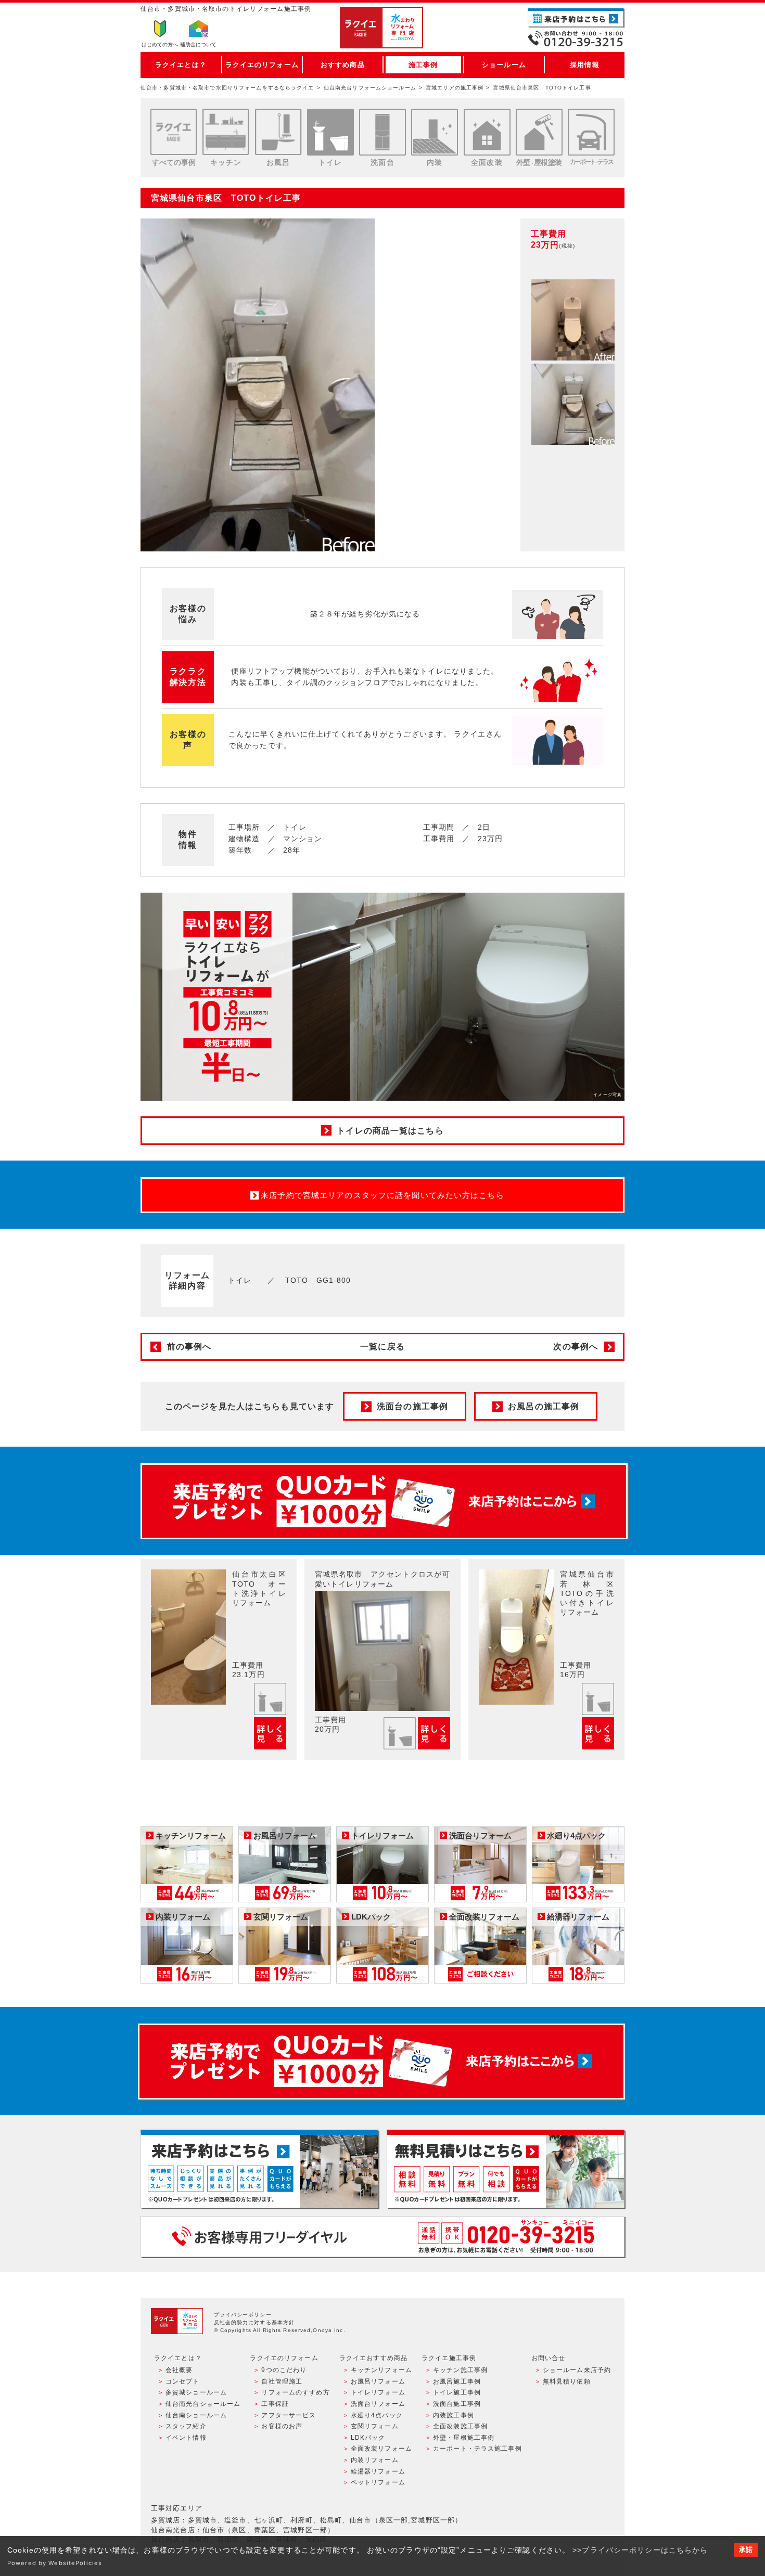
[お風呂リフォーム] (278, 132)
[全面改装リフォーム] (487, 132)
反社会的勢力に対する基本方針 (254, 2322)
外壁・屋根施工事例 (464, 2438)
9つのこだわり (284, 2370)
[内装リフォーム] (435, 132)
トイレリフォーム (378, 2392)
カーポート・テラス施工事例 (477, 2449)
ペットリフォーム (378, 2482)
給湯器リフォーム (378, 2471)
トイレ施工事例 (457, 2392)
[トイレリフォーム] (330, 132)
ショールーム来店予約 (577, 2370)
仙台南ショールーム (196, 2415)
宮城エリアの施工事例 (455, 88)
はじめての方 (160, 44)
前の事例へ (189, 1347)
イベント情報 (186, 2438)
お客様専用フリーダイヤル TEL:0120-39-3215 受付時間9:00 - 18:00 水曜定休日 (382, 2237)
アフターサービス (289, 2415)
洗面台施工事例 (457, 2404)
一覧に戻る (382, 1347)
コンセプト (183, 2381)
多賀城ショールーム (196, 2392)
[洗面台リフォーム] (382, 132)
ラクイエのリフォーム (262, 65)
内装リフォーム (375, 2460)
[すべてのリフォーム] (174, 132)
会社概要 (179, 2370)
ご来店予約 (576, 18)
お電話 (576, 38)
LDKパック (368, 2438)
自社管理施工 (282, 2381)
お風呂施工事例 (457, 2381)
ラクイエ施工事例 (449, 2358)
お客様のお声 (282, 2426)
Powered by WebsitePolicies (55, 2563)
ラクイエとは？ (181, 65)
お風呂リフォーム (378, 2381)
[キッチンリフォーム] (226, 132)
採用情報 (584, 65)
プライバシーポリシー (243, 2315)
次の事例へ (576, 1347)
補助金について (198, 44)
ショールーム (504, 65)
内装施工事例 (454, 2415)
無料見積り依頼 (567, 2381)
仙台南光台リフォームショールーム (370, 88)
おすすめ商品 (343, 65)
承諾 (746, 2550)
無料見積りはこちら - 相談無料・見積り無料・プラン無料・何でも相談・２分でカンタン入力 (506, 2169)
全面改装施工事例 (460, 2426)
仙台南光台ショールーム (203, 2404)
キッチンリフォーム (381, 2370)
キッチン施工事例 (460, 2370)
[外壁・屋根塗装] (539, 132)
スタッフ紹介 (186, 2426)
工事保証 (275, 2404)
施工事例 (423, 65)
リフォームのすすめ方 (295, 2392)
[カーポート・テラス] (591, 132)
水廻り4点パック (377, 2415)
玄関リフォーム (375, 2426)
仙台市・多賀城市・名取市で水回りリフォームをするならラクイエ (227, 88)
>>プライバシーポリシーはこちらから (640, 2550)
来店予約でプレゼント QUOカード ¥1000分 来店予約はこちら (384, 1501)
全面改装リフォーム (381, 2449)
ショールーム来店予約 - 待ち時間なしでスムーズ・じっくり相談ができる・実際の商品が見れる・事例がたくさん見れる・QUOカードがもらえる (259, 2169)
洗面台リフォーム (378, 2404)
